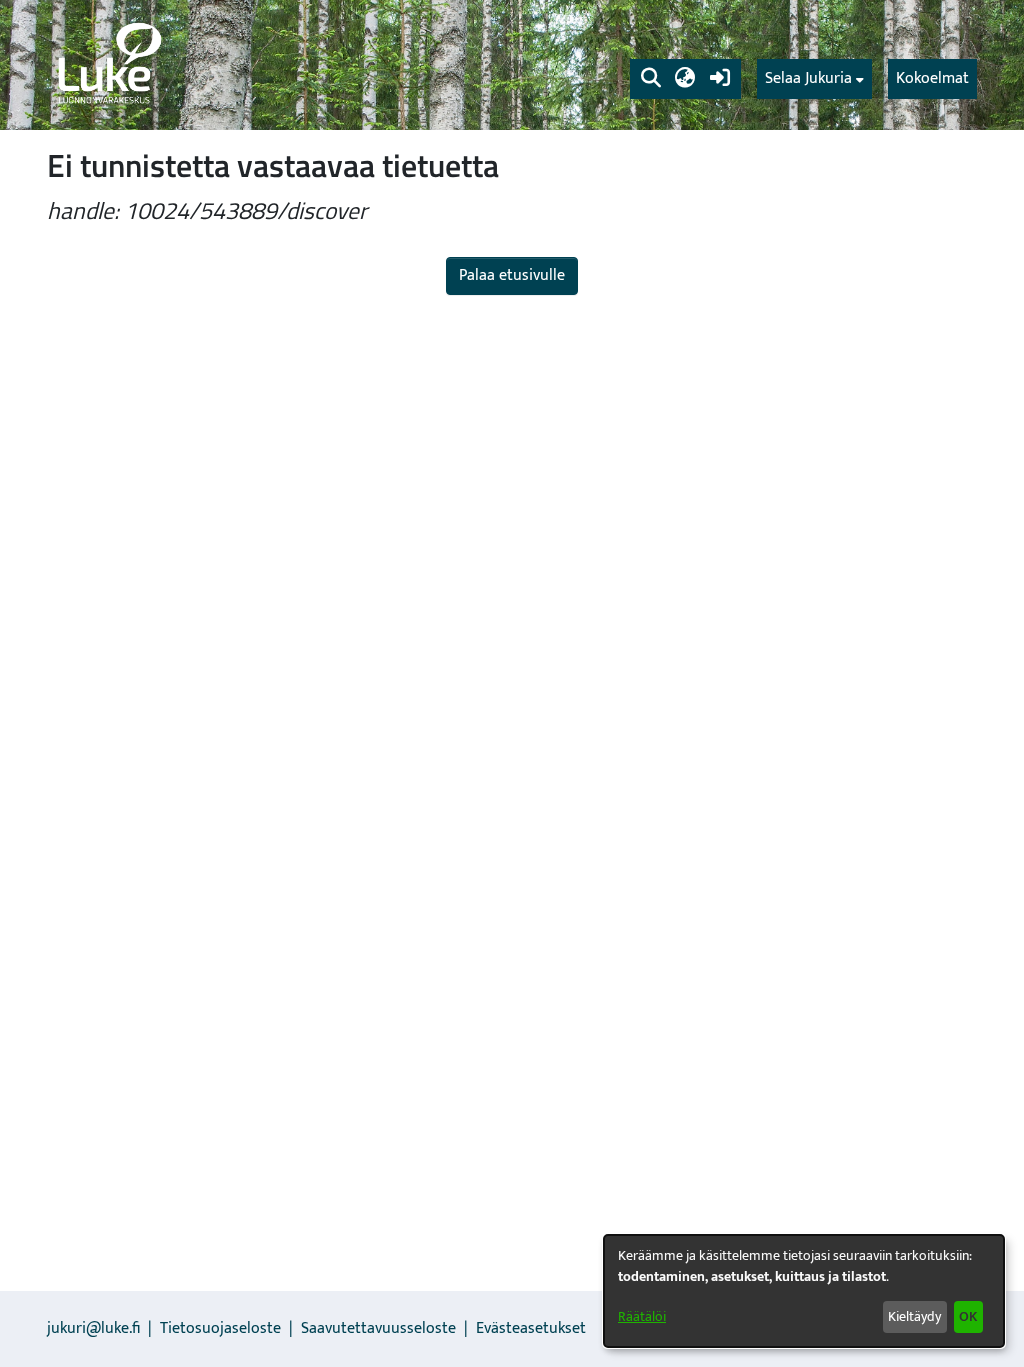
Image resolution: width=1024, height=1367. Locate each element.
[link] (108, 65)
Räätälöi (642, 1316)
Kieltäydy (914, 1316)
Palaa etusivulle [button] (512, 275)
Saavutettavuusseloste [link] (378, 1328)
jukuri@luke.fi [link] (93, 1328)
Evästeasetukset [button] (531, 1328)
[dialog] (804, 1291)
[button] (650, 79)
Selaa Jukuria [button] (808, 79)
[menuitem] (814, 79)
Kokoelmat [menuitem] (932, 78)
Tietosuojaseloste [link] (220, 1328)
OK (968, 1316)
